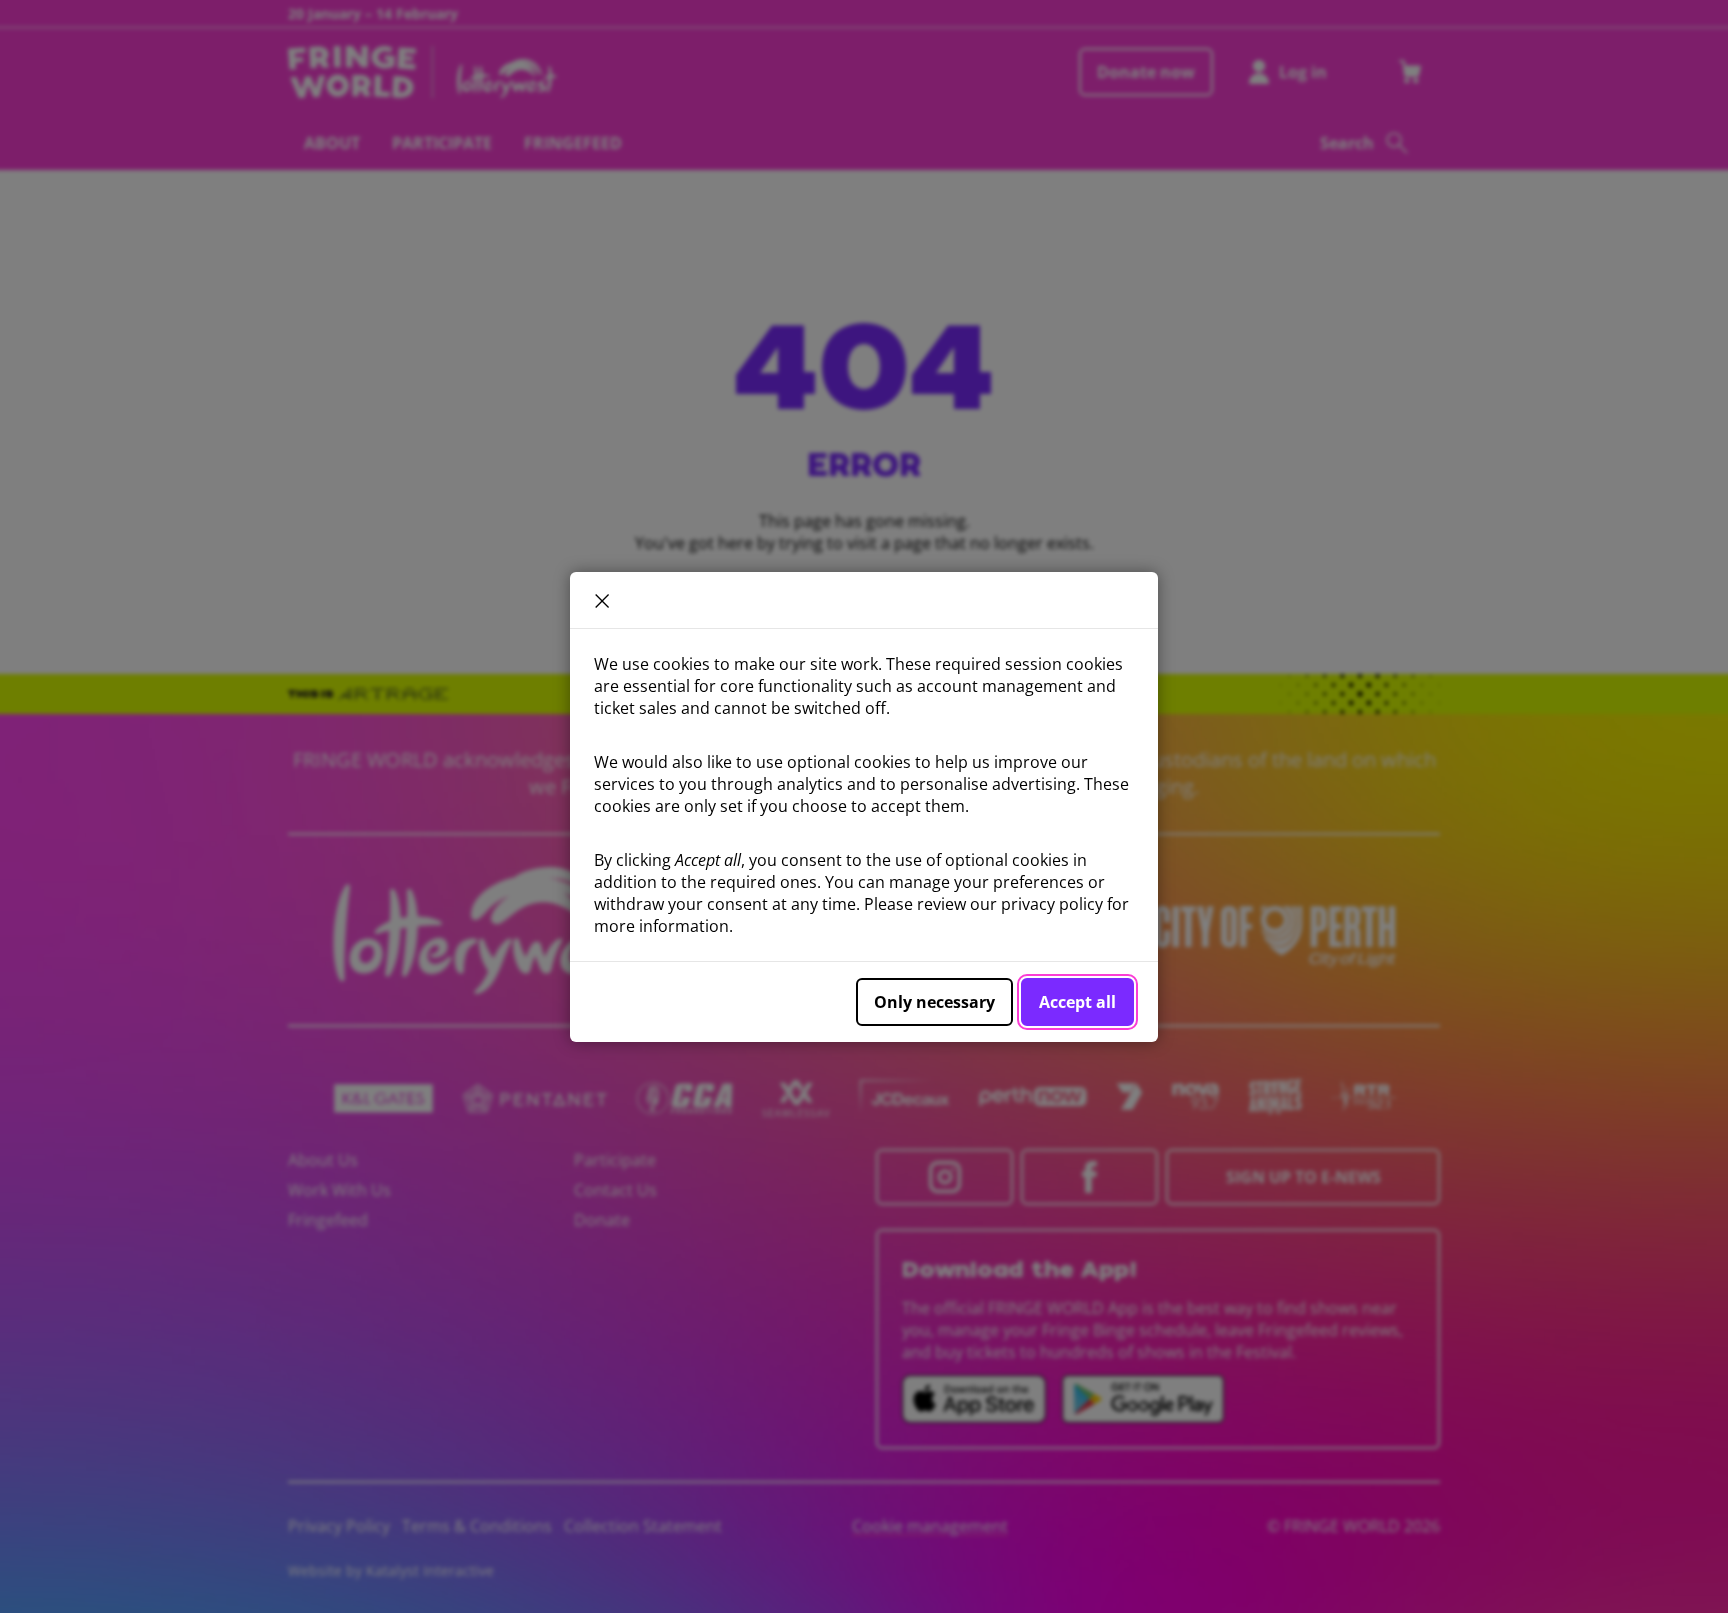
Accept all (1077, 1002)
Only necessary (934, 1002)
